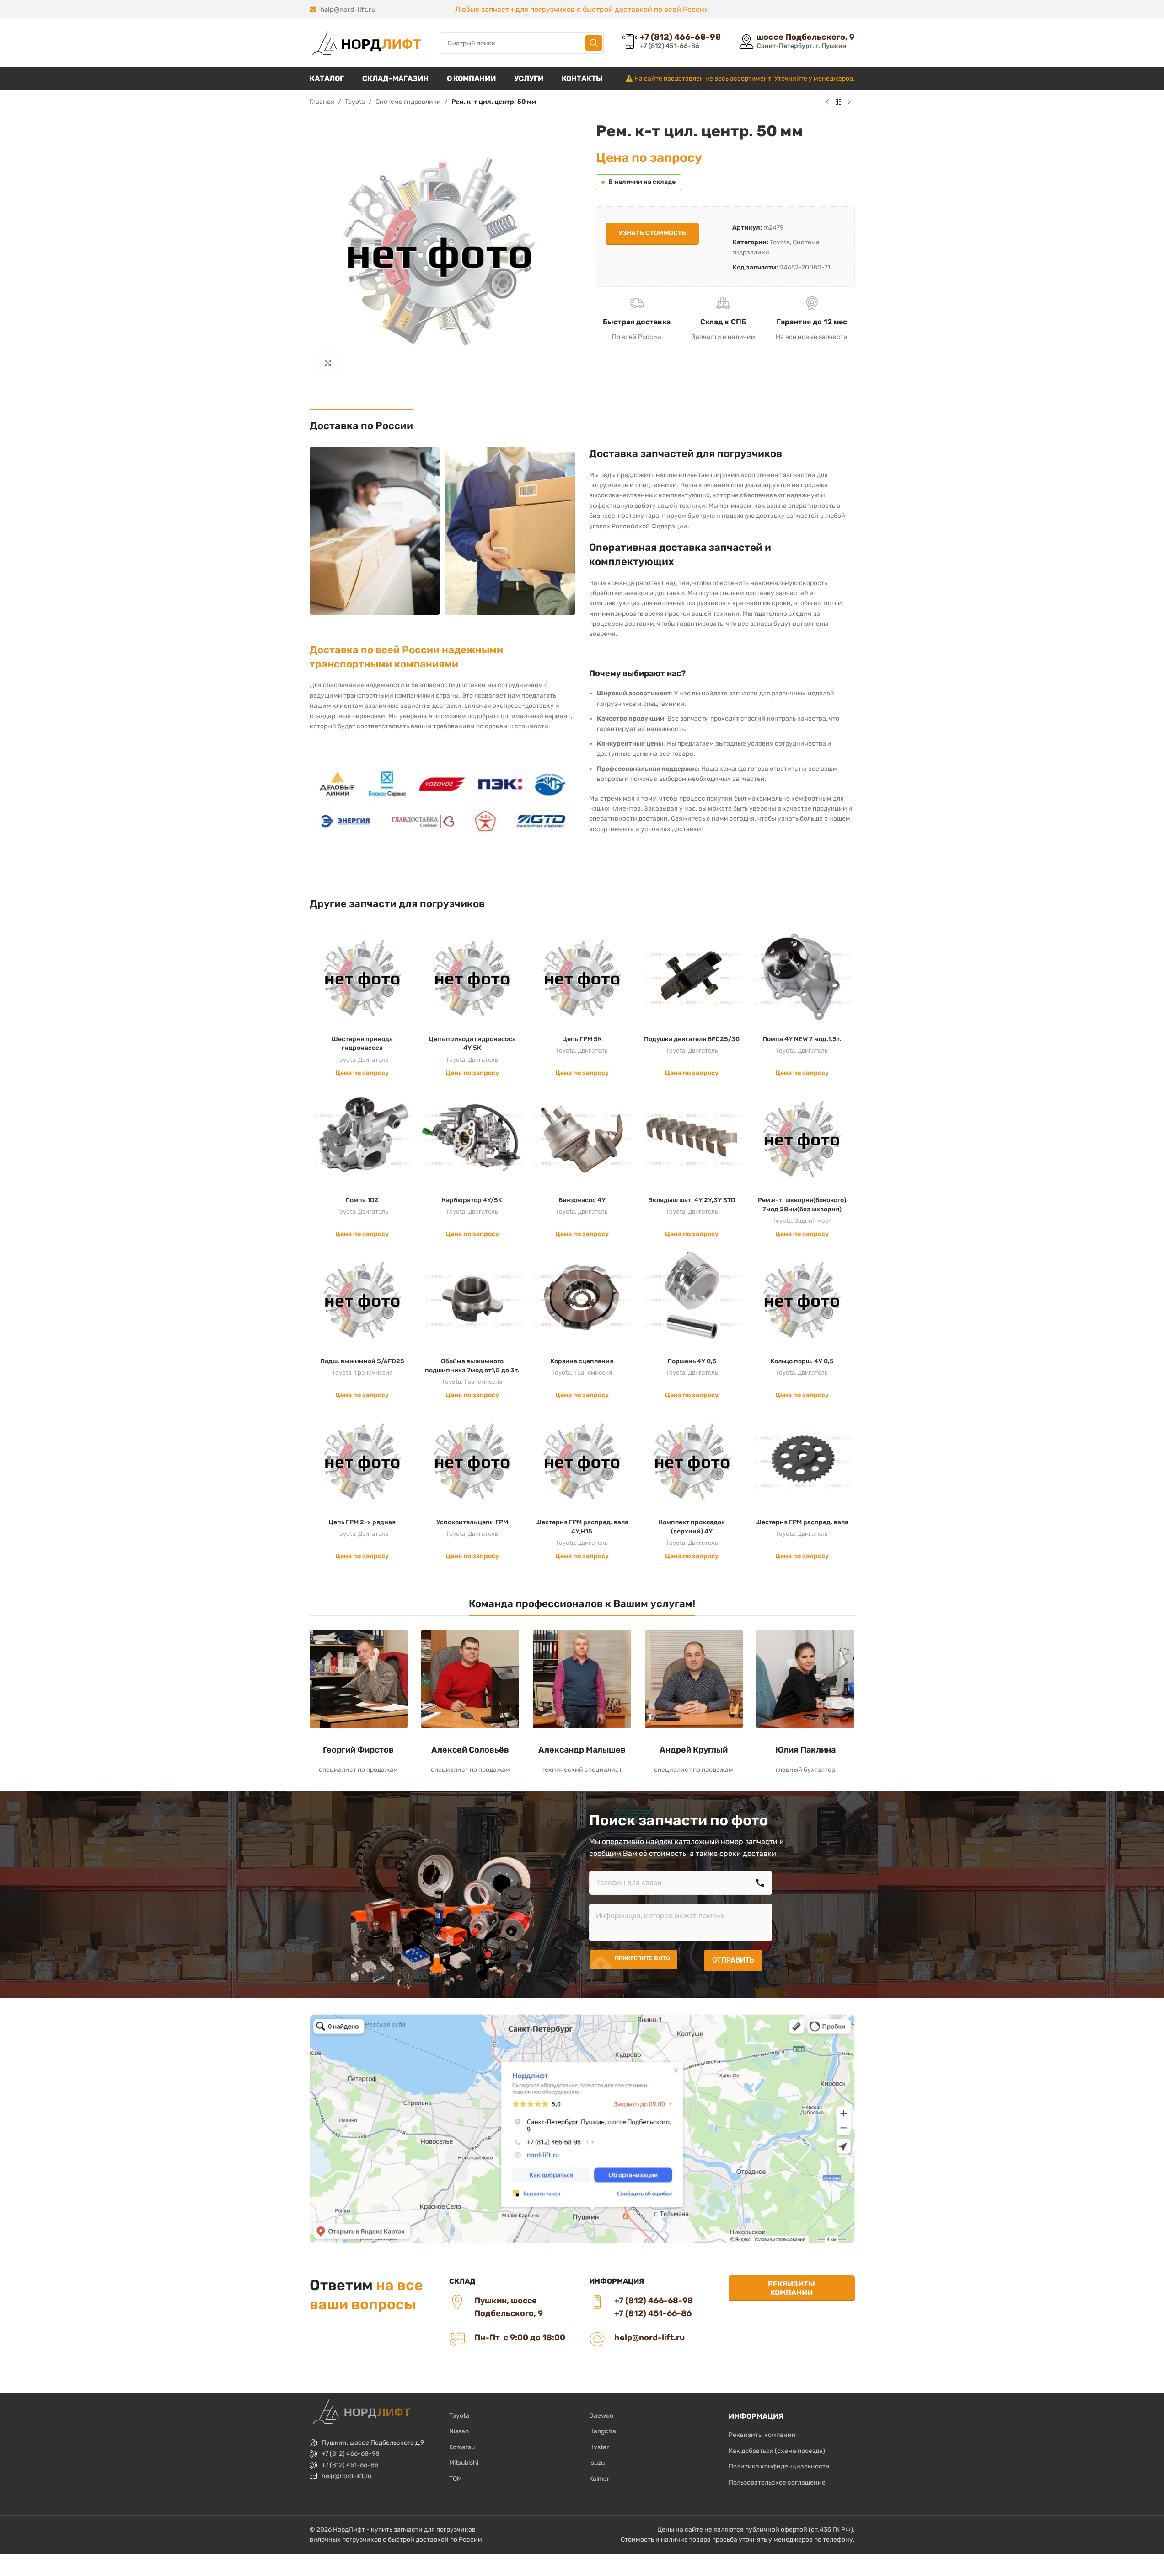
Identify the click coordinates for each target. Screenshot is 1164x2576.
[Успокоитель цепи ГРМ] (472, 1461)
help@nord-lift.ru (348, 10)
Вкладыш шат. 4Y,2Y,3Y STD (692, 1200)
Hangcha (603, 2431)
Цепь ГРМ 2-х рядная (362, 1522)
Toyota (355, 102)
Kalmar (599, 2479)
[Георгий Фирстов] (359, 1679)
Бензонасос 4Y (582, 1200)
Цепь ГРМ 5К (582, 1039)
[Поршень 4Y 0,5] (692, 1300)
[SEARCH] (594, 43)
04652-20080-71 (805, 267)
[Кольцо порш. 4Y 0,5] (802, 1300)
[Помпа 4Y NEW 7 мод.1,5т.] (802, 978)
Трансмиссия (373, 1373)
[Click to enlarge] (328, 363)
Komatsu (462, 2447)
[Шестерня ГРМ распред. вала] (802, 1461)
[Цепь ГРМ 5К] (582, 978)
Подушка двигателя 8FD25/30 (692, 1039)
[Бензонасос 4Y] (582, 1139)
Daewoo (601, 2416)
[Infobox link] (672, 43)
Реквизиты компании (791, 2288)
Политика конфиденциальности (779, 2466)
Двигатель (373, 1060)
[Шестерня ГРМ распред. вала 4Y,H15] (582, 1461)
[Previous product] (827, 102)
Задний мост (813, 1221)
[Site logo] (365, 43)
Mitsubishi (464, 2463)
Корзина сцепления (582, 1361)
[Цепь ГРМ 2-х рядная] (362, 1461)
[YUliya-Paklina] (805, 1679)
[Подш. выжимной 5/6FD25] (362, 1300)
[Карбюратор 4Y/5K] (472, 1139)
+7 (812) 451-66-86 (350, 2465)
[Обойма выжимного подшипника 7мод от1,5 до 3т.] (472, 1300)
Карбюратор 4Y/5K (472, 1200)
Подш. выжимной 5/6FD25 (362, 1361)
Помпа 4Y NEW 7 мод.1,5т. (802, 1039)
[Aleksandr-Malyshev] (582, 1679)
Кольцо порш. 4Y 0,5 (802, 1361)
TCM (456, 2479)
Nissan (459, 2431)
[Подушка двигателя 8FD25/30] (692, 978)
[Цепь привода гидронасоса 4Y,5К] (472, 978)
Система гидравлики (408, 102)
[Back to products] (838, 102)
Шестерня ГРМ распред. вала (802, 1522)
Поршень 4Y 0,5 (692, 1361)
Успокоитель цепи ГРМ (472, 1522)
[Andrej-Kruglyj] (694, 1679)
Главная (322, 102)
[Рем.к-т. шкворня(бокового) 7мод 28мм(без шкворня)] (802, 1139)
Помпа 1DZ (362, 1200)
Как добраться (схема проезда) (777, 2451)
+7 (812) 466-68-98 (351, 2454)
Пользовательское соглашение (777, 2482)
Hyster (599, 2447)
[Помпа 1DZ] (362, 1139)
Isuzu (597, 2463)
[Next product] (849, 102)
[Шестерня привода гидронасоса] (362, 978)
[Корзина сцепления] (582, 1300)
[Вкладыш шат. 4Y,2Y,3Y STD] (692, 1139)
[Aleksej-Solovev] (470, 1679)
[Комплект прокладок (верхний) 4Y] (692, 1461)
